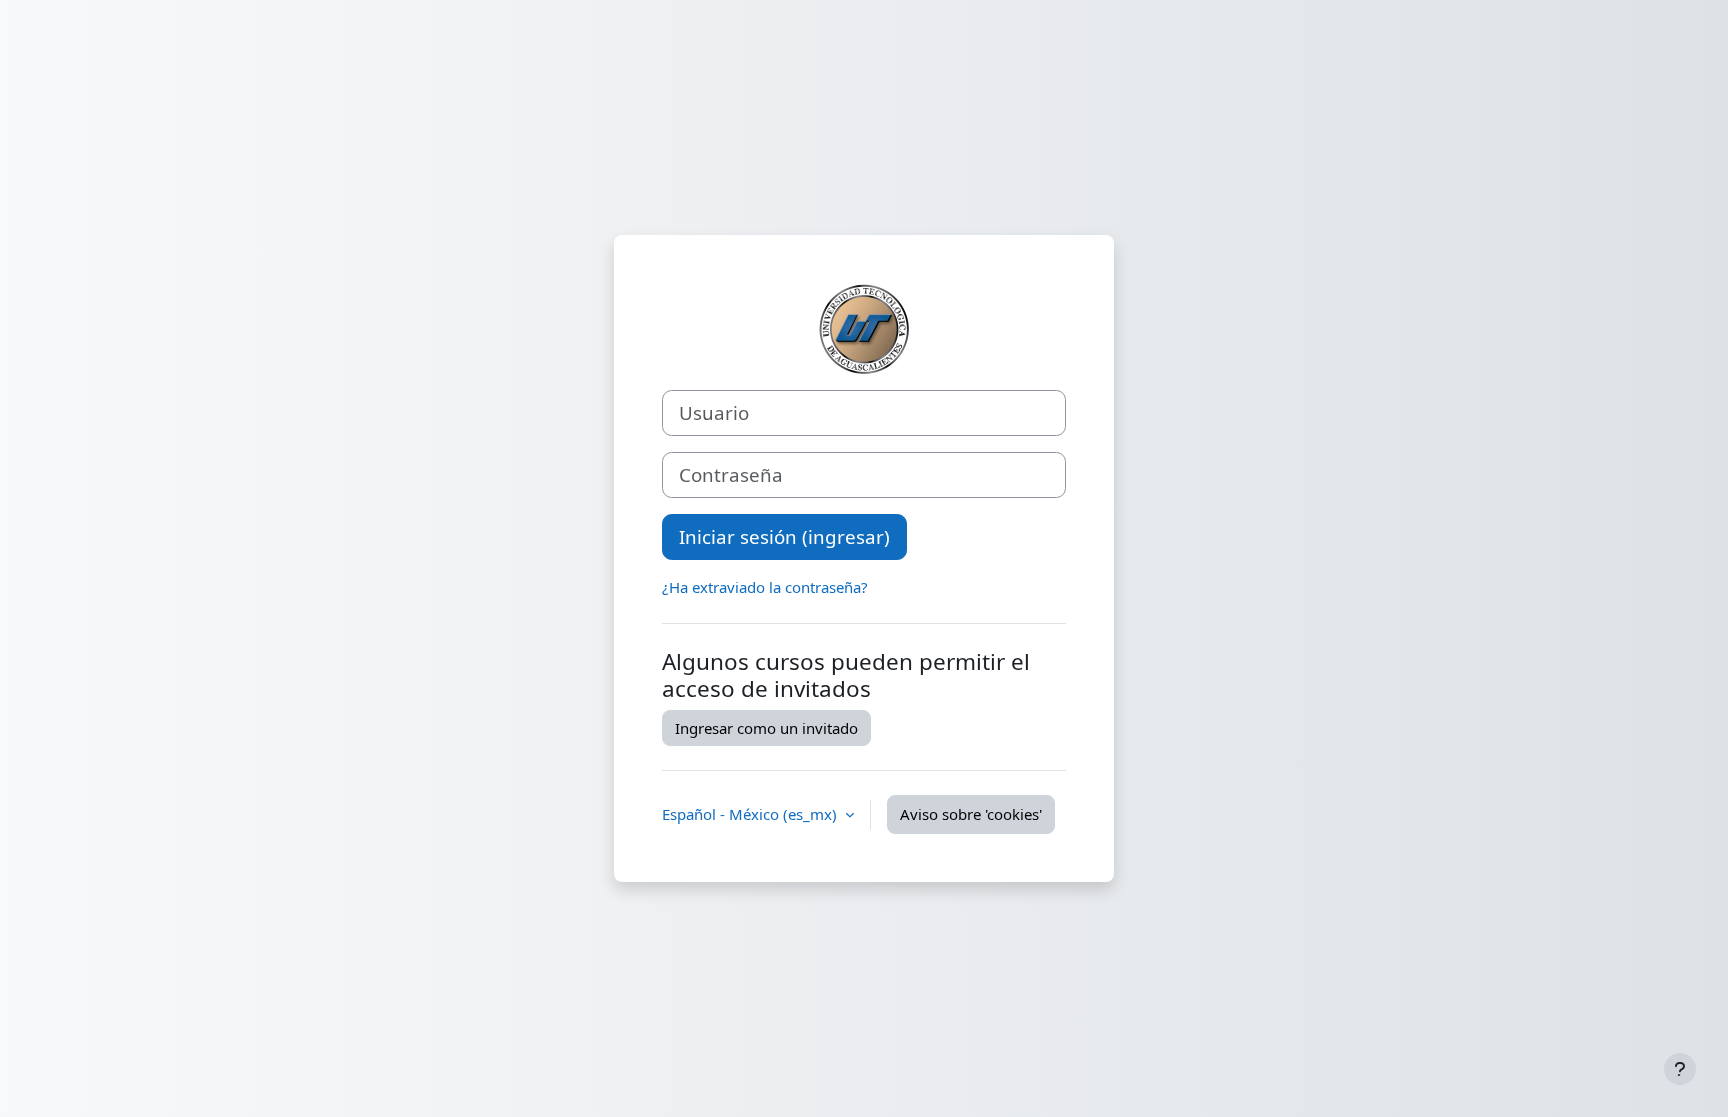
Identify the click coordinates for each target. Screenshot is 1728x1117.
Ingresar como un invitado (766, 728)
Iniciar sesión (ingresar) (784, 536)
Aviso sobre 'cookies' (971, 814)
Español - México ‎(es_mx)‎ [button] (751, 814)
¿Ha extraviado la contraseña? (765, 587)
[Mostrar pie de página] (1680, 1069)
